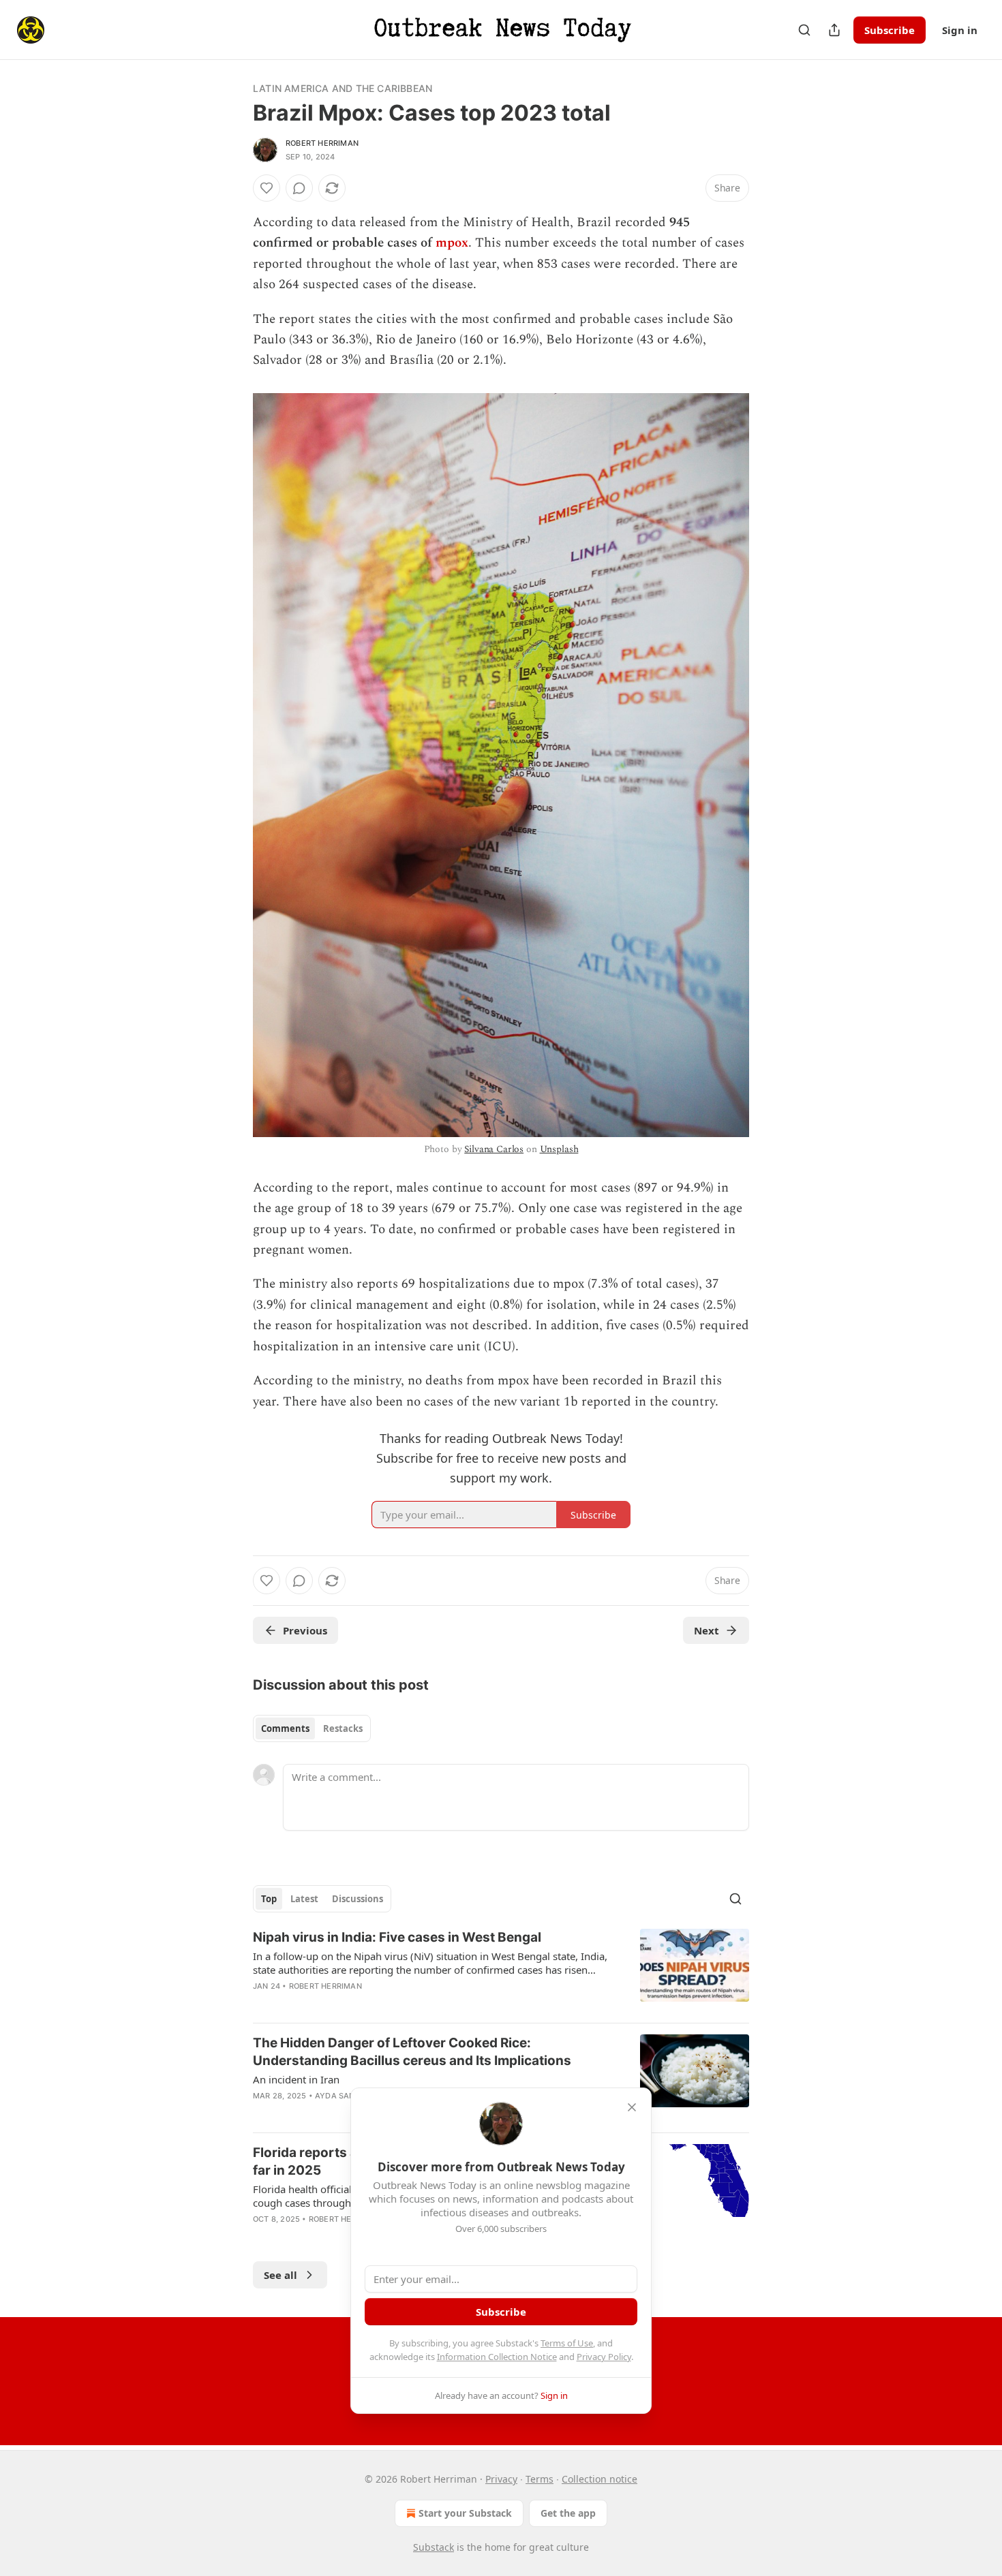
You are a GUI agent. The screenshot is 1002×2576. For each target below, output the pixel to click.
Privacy (501, 2479)
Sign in (960, 30)
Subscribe (890, 30)
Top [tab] (269, 1899)
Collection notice (599, 2479)
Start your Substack (465, 2513)
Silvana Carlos (494, 1149)
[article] (501, 1970)
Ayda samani (342, 2096)
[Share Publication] (834, 30)
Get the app (568, 2513)
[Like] (267, 188)
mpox (452, 243)
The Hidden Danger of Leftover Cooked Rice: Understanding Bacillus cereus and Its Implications (412, 2052)
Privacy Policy (604, 2357)
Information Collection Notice (497, 2357)
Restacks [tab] (343, 1728)
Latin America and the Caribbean (343, 88)
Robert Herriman (322, 143)
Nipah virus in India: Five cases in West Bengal (397, 1937)
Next (707, 1630)
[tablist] (312, 1728)
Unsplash (559, 1149)
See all (280, 2275)
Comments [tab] (285, 1728)
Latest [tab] (304, 1899)
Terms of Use (567, 2343)
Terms (540, 2479)
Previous (305, 1630)
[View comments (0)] (299, 188)
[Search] (804, 30)
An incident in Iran (296, 2079)
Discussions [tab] (358, 1899)
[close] (632, 2107)
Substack (434, 2547)
